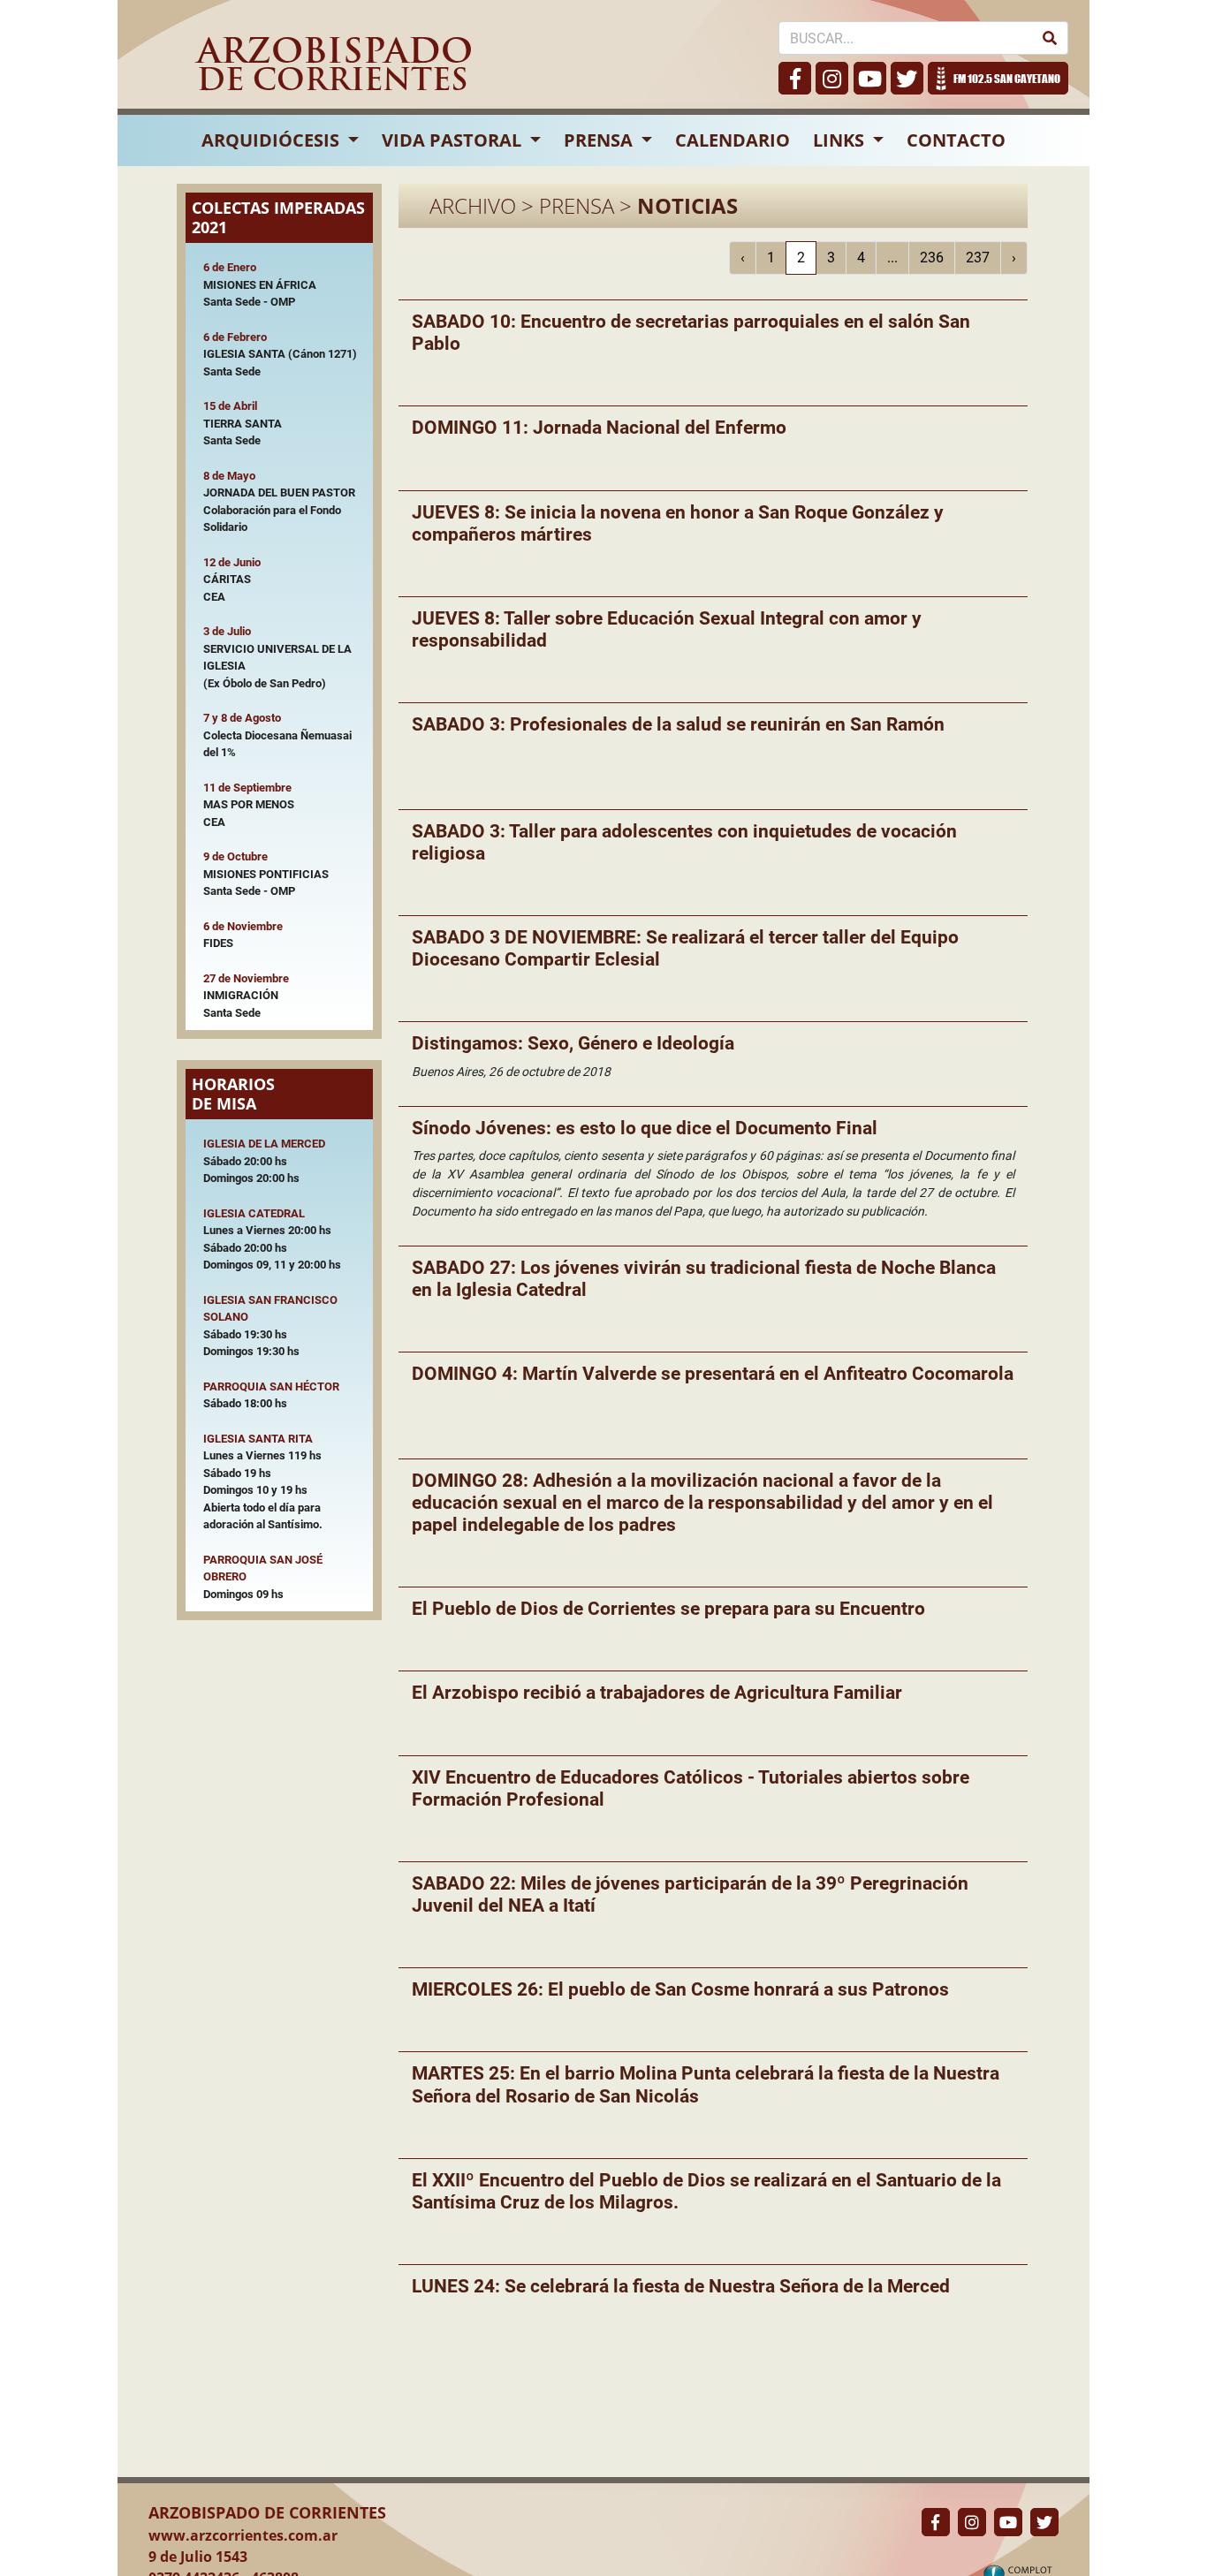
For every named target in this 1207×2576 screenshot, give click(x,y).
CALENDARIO (733, 140)
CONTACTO (956, 140)
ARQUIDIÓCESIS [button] (273, 140)
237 (978, 258)
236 (932, 258)
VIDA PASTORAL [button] (454, 140)
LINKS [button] (841, 140)
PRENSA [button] (600, 140)
